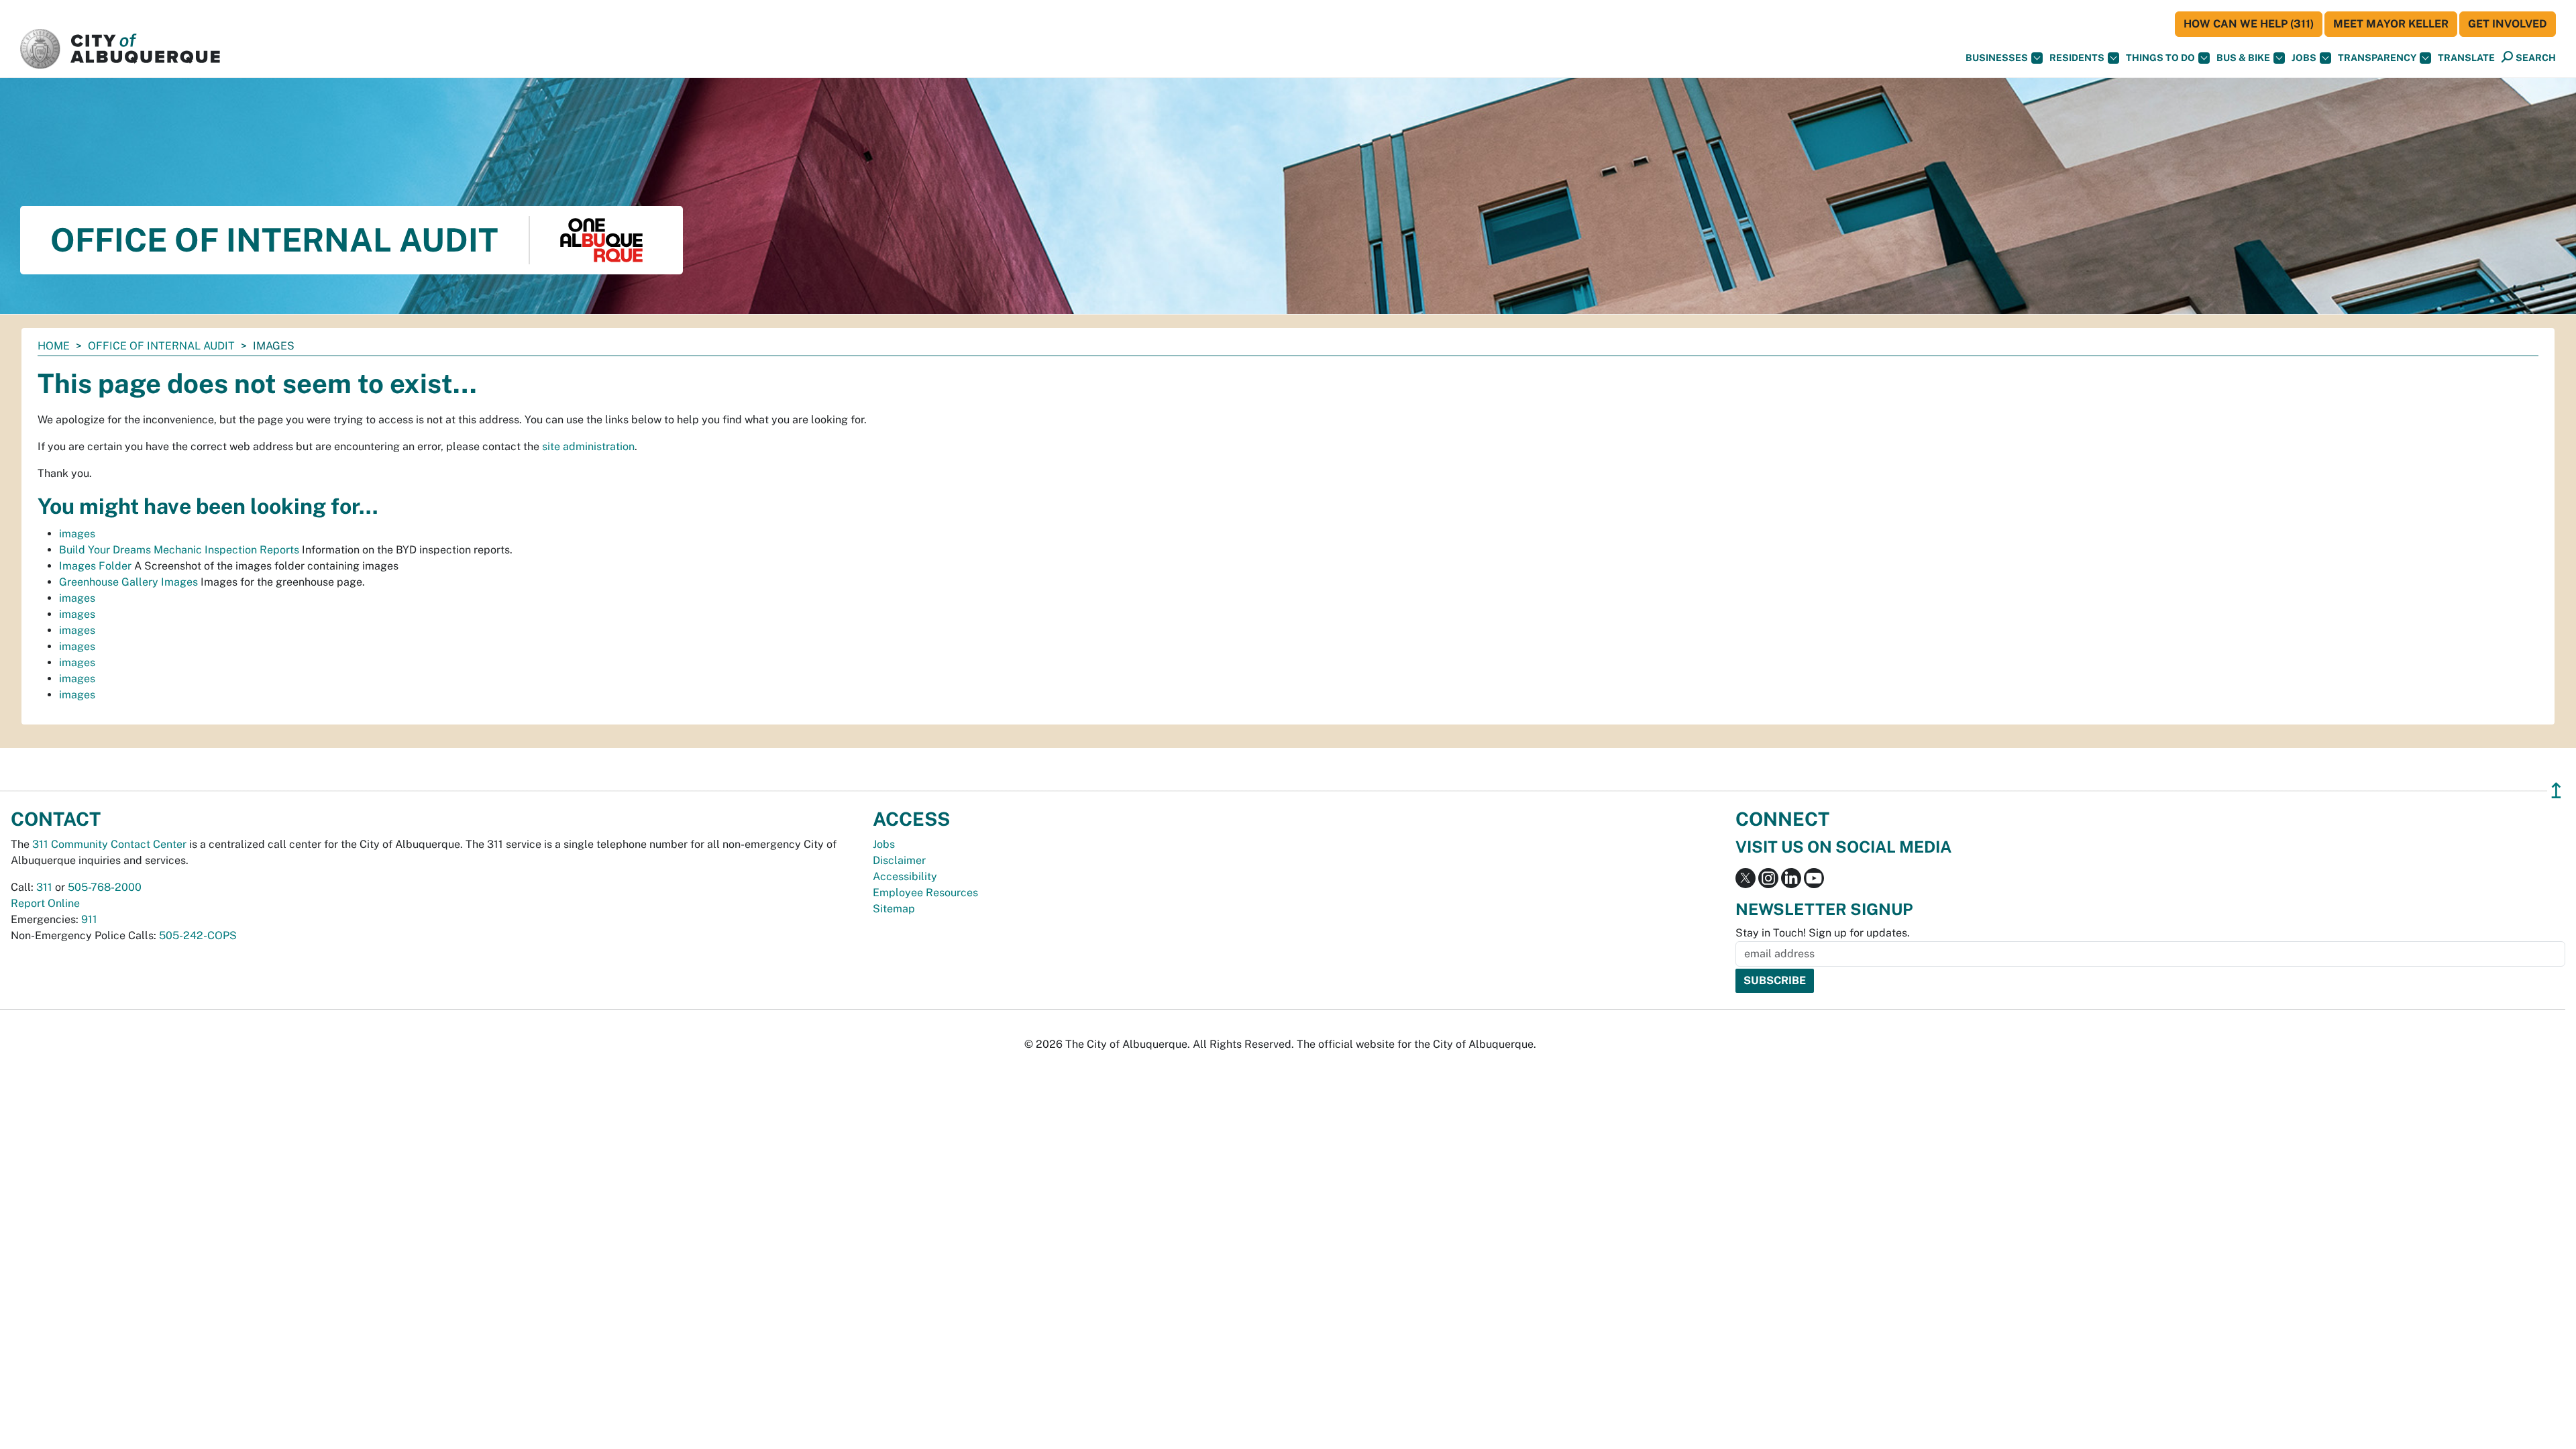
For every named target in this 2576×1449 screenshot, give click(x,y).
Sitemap (894, 909)
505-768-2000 (105, 887)
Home (54, 346)
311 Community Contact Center (109, 844)
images (77, 534)
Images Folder (95, 566)
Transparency (2377, 58)
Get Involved (2508, 24)
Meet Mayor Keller (2391, 24)
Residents (2077, 58)
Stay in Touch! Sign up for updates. (1823, 933)
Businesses (1997, 58)
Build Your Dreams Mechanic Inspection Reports (179, 550)
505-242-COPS (198, 935)
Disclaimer (899, 860)
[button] (2466, 58)
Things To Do (2160, 58)
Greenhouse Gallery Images (128, 582)
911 (89, 919)
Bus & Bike (2243, 58)
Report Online (45, 903)
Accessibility (905, 876)
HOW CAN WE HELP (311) (2249, 24)
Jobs (2304, 58)
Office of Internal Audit (161, 346)
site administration (588, 446)
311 (44, 887)
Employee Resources (925, 893)
